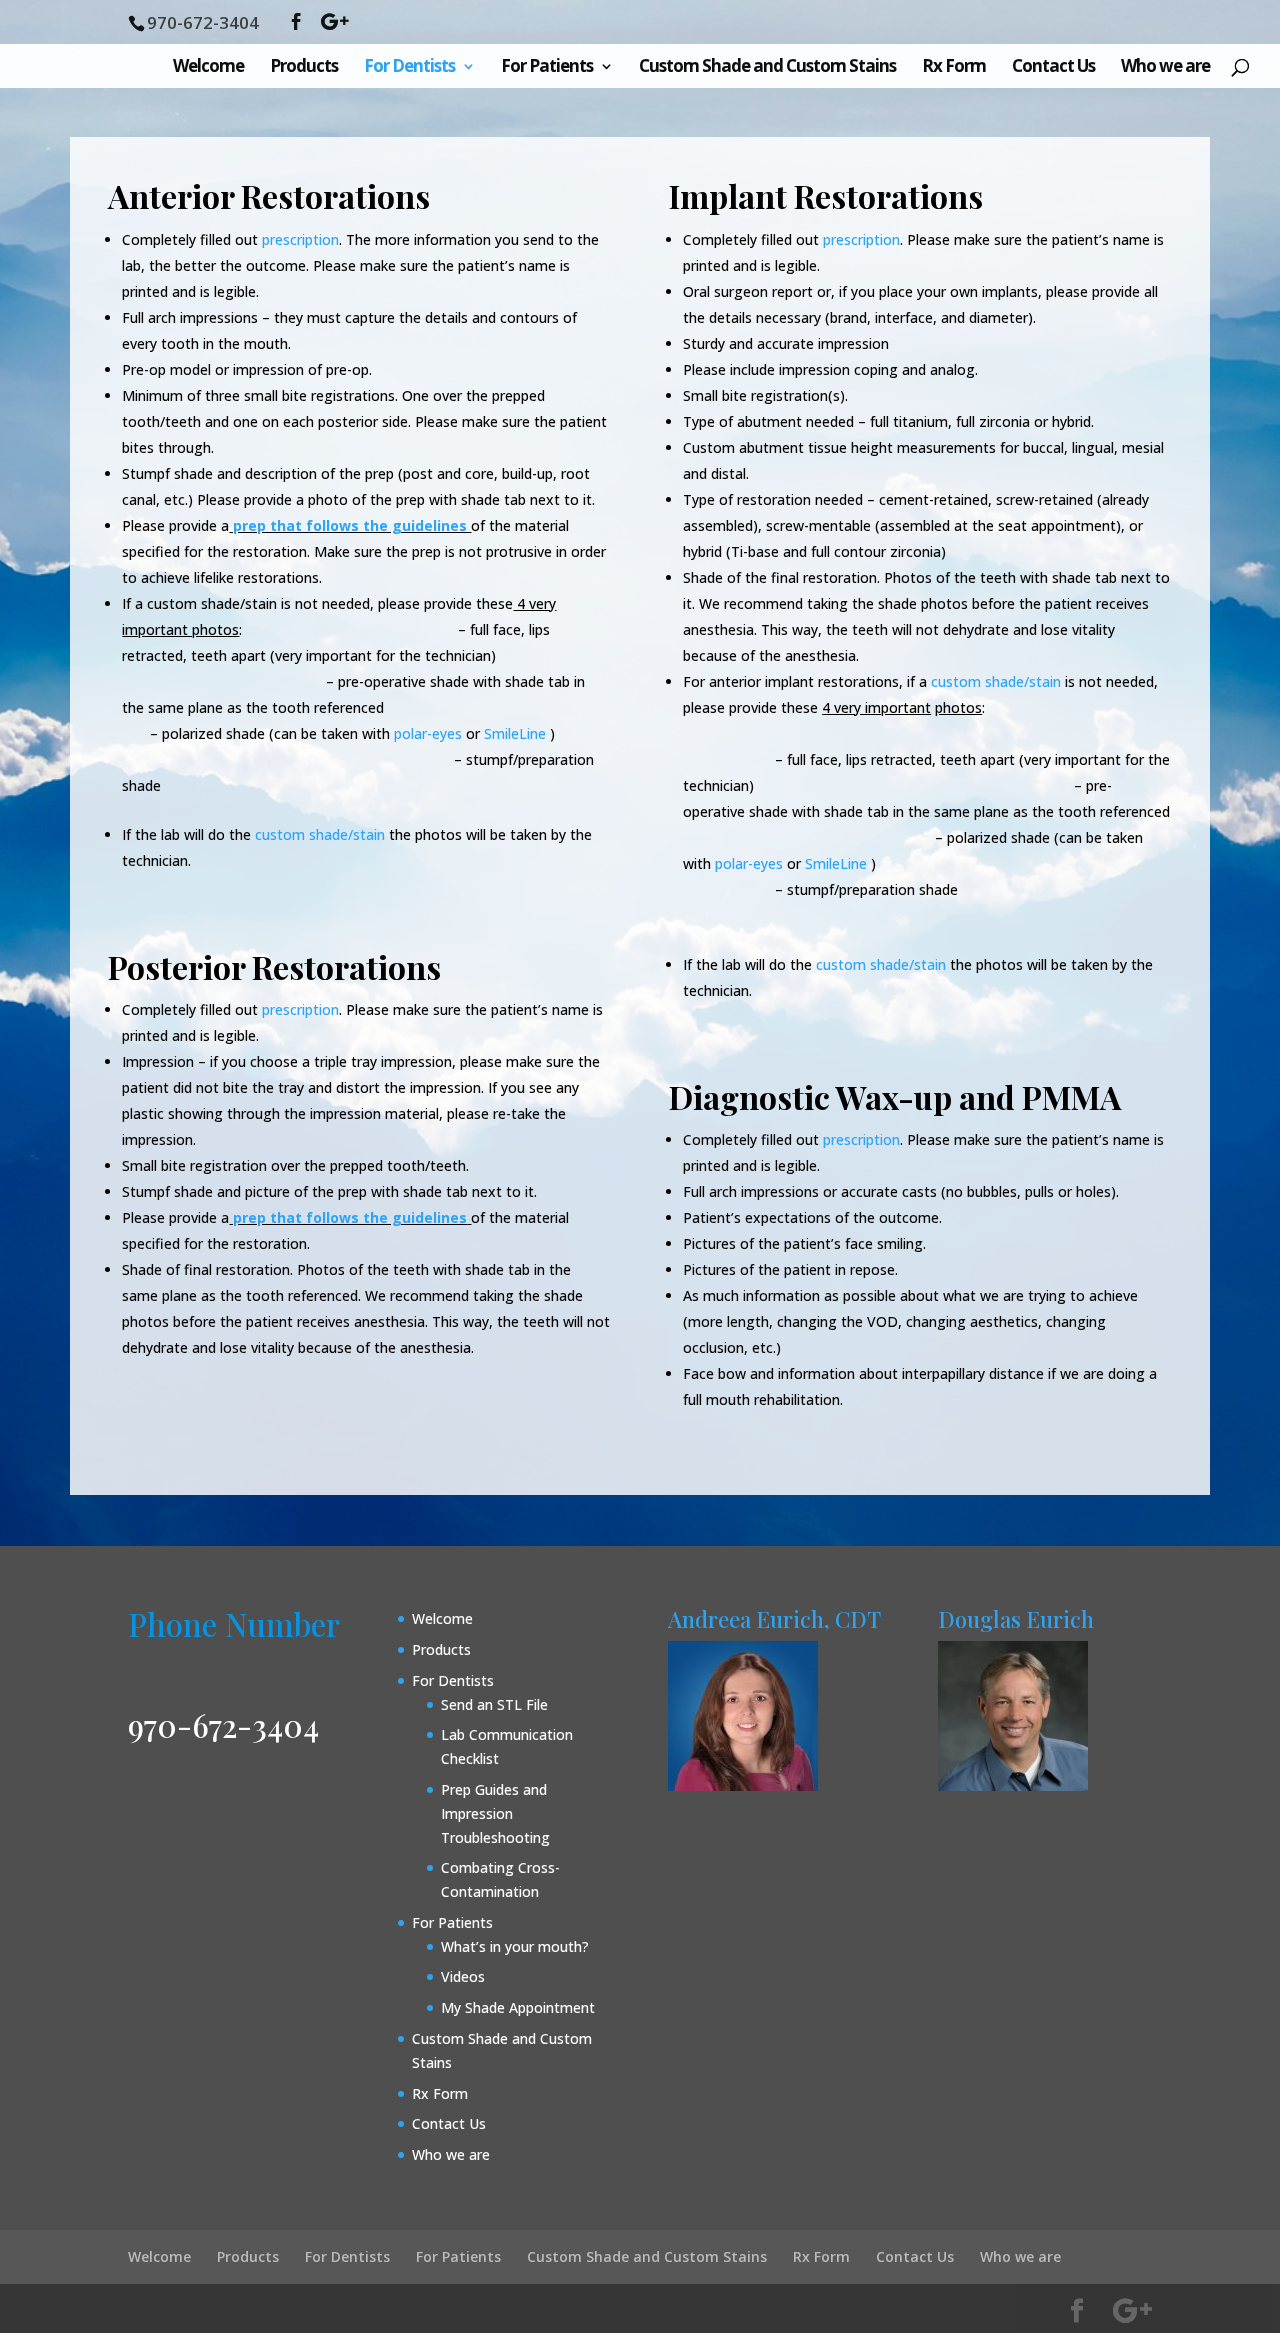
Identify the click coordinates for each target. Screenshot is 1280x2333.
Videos (463, 1976)
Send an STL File (494, 1704)
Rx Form (954, 68)
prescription (859, 1139)
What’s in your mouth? (515, 1946)
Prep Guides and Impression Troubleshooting (495, 1813)
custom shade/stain (320, 834)
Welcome (208, 68)
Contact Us (1053, 68)
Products (304, 68)
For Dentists (409, 68)
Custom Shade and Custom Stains (767, 68)
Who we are (1165, 68)
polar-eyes (428, 733)
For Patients (547, 68)
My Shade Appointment (518, 2007)
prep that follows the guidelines (350, 525)
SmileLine (513, 733)
